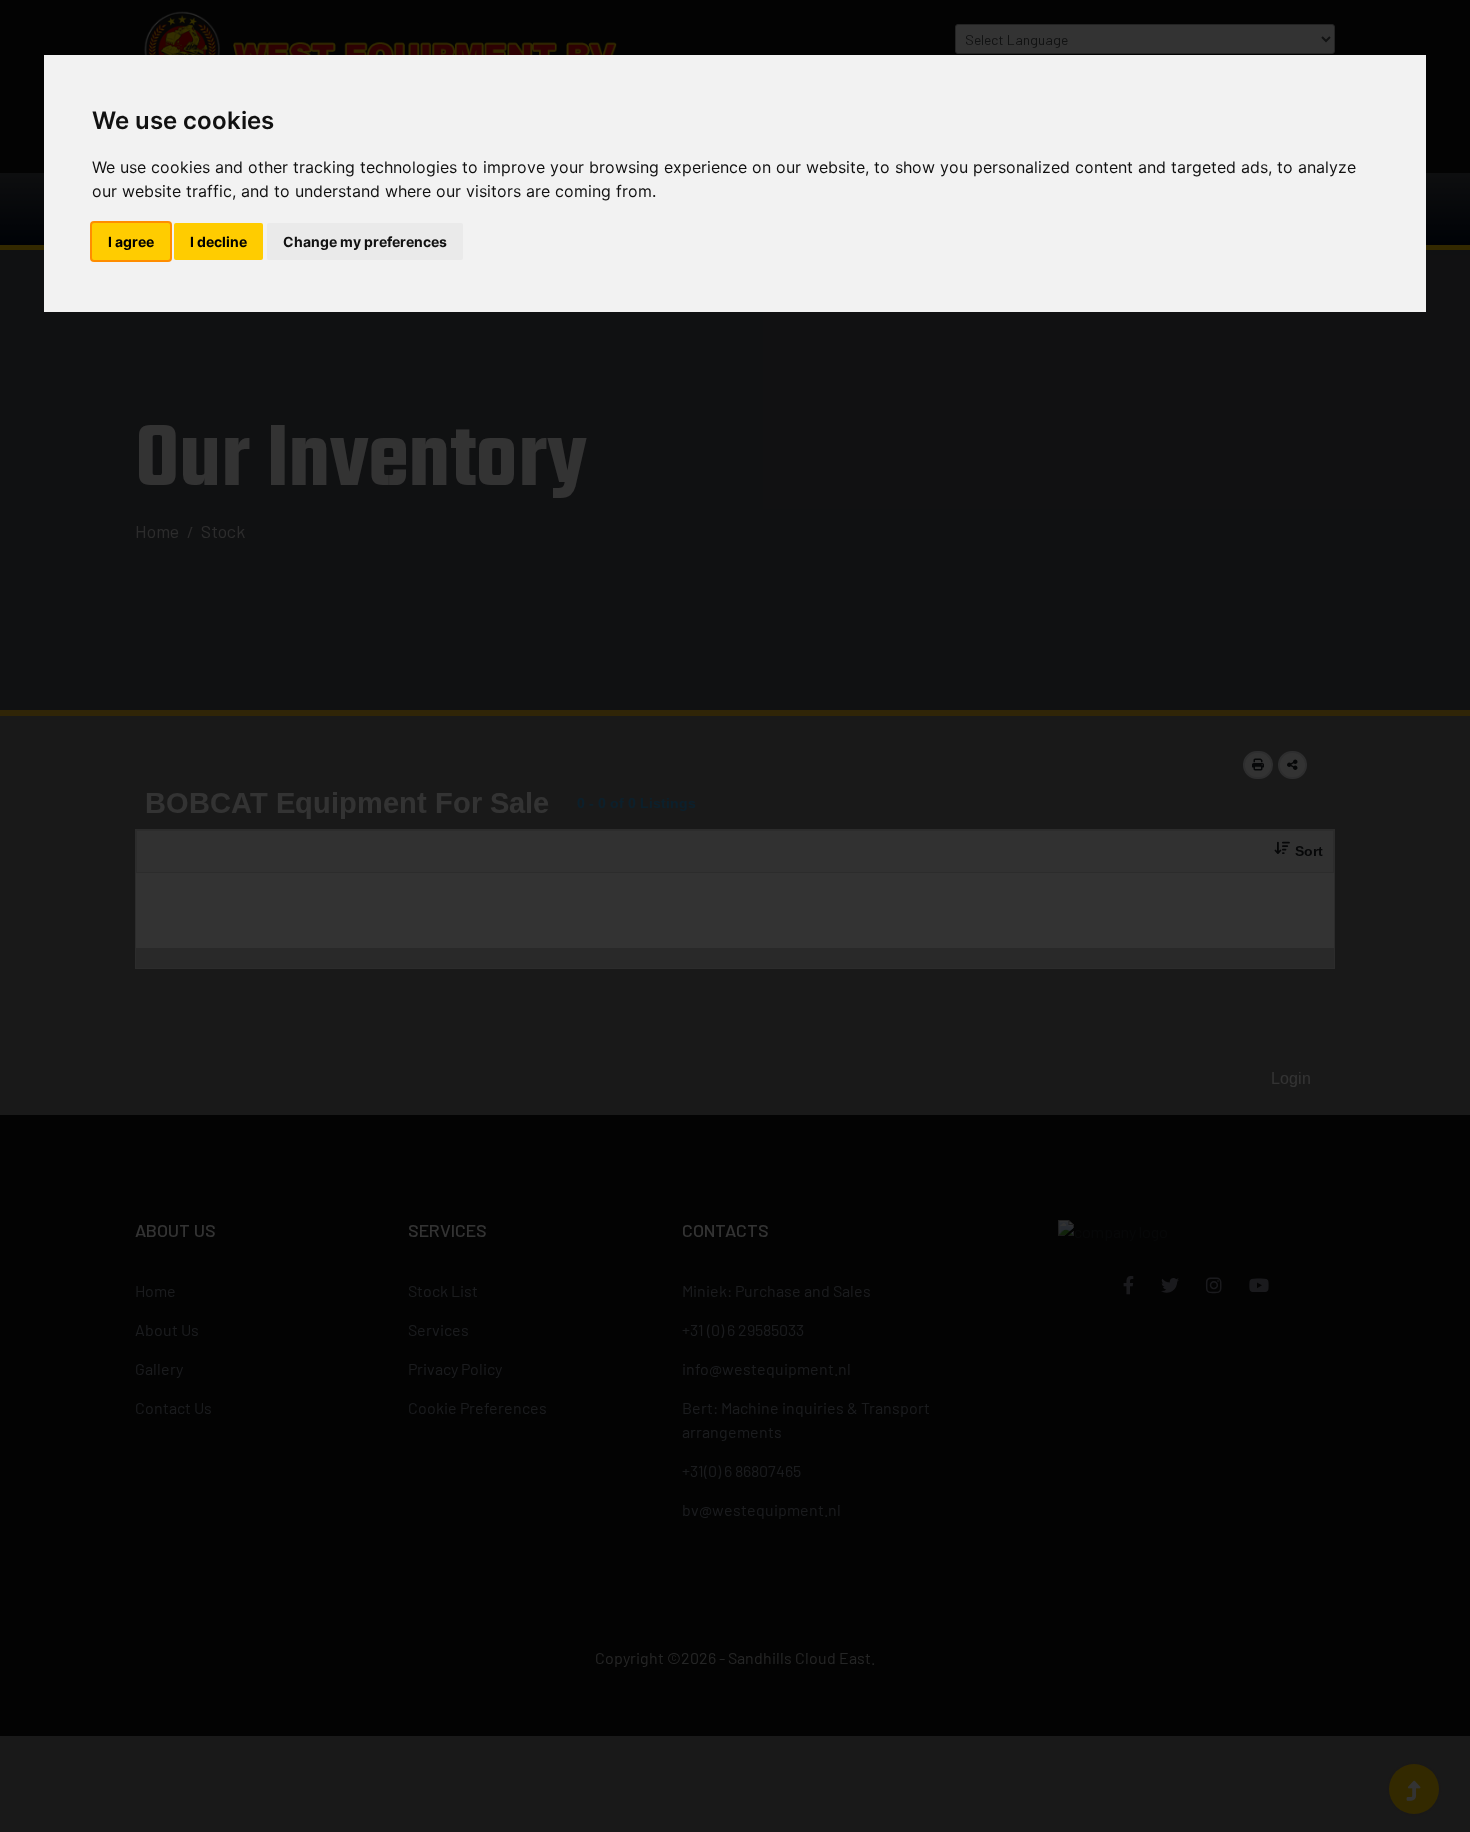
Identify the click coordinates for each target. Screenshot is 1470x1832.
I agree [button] (131, 241)
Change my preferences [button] (365, 241)
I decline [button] (218, 241)
